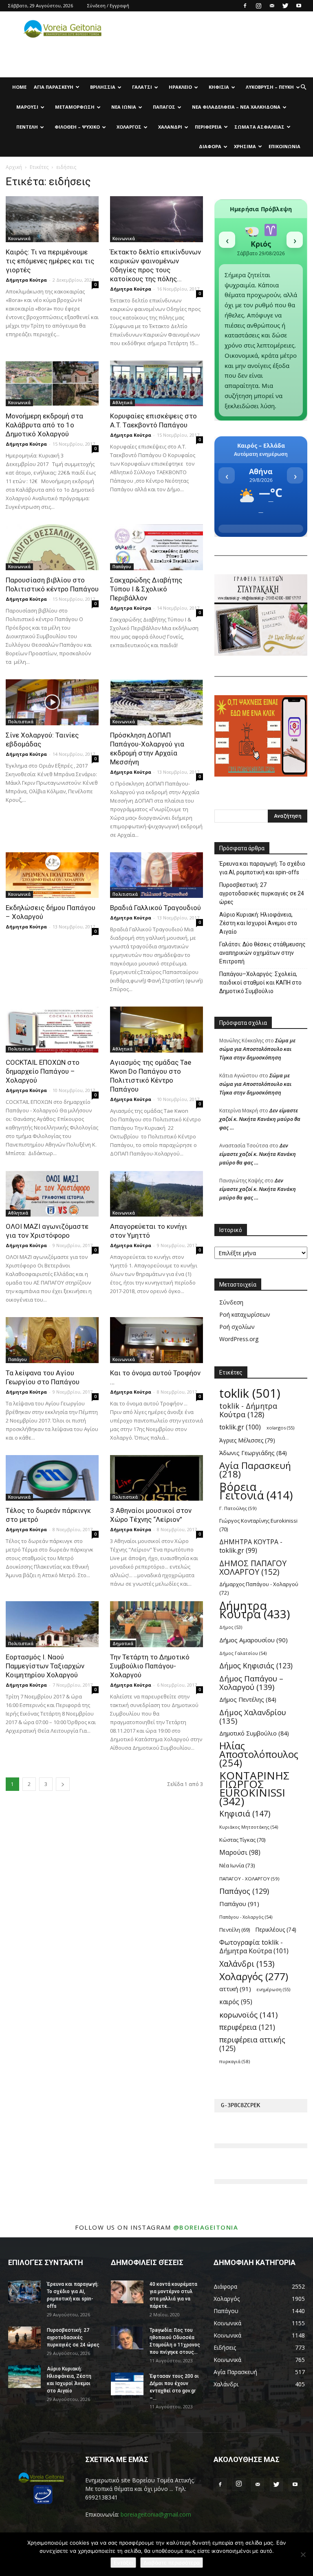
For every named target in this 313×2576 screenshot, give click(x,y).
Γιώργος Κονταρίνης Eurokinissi (258, 1525)
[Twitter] (285, 6)
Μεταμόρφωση (75, 107)
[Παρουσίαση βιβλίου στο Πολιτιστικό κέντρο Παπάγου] (52, 547)
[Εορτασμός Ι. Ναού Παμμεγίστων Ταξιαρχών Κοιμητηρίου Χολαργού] (52, 1624)
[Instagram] (258, 6)
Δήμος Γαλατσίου (243, 1653)
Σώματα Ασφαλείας (259, 127)
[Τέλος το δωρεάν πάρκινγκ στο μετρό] (52, 1478)
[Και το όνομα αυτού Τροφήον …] (156, 1340)
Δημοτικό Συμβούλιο (254, 1733)
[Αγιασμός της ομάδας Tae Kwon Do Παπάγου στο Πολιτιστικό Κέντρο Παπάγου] (156, 1030)
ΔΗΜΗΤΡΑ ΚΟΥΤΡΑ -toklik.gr (251, 1546)
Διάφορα (210, 146)
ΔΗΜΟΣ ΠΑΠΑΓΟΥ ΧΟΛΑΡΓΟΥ (253, 1567)
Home (19, 87)
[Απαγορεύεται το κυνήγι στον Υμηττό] (156, 1194)
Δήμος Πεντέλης (248, 1699)
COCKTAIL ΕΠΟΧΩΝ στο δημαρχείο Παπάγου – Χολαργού (43, 1071)
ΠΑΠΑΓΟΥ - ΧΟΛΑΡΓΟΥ (249, 1879)
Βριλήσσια (103, 87)
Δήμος (231, 1627)
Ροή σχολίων (237, 1327)
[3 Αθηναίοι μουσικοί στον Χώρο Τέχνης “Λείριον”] (156, 1478)
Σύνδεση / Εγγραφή (108, 5)
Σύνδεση (231, 1302)
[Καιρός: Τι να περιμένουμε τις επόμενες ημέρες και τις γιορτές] (52, 219)
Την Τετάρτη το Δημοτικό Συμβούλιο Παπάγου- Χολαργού (150, 1666)
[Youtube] (299, 6)
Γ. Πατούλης (238, 1508)
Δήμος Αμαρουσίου (253, 1640)
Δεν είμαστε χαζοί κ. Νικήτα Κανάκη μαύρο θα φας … (260, 1119)
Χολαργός (129, 127)
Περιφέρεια (208, 127)
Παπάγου (122, 567)
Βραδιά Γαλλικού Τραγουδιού (155, 908)
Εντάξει (123, 2563)
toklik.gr (240, 1427)
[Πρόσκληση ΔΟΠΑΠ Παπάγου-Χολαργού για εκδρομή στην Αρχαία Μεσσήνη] (156, 702)
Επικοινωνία (284, 146)
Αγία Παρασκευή (54, 87)
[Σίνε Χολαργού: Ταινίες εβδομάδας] (52, 702)
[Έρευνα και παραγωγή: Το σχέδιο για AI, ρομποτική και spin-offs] (24, 2292)
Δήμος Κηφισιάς (256, 1666)
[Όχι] (303, 2554)
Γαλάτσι (142, 87)
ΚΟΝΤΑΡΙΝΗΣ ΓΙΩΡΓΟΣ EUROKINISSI (254, 1788)
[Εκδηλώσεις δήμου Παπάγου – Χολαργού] (52, 875)
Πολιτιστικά (21, 722)
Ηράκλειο (180, 87)
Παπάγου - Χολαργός (246, 1917)
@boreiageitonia (206, 2227)
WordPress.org (239, 1339)
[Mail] (272, 6)
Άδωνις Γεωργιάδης (253, 1453)
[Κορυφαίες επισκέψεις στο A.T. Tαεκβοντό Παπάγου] (156, 384)
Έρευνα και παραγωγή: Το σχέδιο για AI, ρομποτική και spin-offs (262, 868)
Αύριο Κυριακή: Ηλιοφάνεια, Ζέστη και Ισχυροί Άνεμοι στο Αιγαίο (258, 923)
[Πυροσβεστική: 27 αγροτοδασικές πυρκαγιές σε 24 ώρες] (24, 2338)
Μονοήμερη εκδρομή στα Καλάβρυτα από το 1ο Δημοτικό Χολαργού (44, 425)
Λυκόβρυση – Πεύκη (270, 87)
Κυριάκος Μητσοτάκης (249, 1827)
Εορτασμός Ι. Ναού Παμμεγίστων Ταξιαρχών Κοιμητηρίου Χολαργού (45, 1666)
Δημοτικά (123, 1644)
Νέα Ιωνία (124, 107)
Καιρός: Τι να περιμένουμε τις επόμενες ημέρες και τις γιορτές (50, 261)
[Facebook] (245, 6)
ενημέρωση (273, 1989)
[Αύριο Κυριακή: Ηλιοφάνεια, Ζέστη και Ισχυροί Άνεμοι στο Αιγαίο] (24, 2377)
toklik (250, 1393)
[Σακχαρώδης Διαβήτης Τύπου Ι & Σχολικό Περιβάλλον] (156, 547)
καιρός (236, 2002)
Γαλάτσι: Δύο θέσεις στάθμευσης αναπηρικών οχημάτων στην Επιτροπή (262, 953)
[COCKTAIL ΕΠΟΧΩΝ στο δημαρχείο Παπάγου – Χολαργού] (52, 1030)
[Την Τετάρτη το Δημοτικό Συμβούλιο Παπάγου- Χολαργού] (156, 1624)
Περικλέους (276, 1930)
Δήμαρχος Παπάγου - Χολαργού (259, 1588)
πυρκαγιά (235, 2061)
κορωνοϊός (248, 2015)
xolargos (280, 1428)
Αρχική (14, 167)
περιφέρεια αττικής (252, 2044)
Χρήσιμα (245, 146)
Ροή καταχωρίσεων (245, 1314)
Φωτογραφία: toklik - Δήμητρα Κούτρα (254, 1947)
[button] (303, 87)
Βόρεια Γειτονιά (256, 1491)
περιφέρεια (247, 2027)
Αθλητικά (122, 403)
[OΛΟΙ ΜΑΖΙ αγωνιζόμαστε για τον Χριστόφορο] (52, 1194)
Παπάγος (164, 107)
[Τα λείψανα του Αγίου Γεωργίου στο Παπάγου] (52, 1340)
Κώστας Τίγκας (242, 1840)
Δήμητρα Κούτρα (26, 280)
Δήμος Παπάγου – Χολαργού (251, 1683)
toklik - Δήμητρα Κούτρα (248, 1410)
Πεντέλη (27, 127)
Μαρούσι (27, 107)
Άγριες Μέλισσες (247, 1440)
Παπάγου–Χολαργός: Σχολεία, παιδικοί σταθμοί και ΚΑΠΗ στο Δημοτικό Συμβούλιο (260, 983)
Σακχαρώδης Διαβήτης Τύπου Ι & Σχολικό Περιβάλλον (146, 589)
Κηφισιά (219, 87)
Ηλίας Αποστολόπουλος (259, 1754)
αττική (235, 1989)
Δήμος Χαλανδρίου (253, 1716)
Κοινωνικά (19, 239)
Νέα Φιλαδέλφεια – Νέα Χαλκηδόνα (236, 107)
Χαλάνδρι (170, 127)
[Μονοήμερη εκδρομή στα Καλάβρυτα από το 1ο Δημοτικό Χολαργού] (52, 384)
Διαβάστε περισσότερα (172, 2563)
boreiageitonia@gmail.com (156, 2514)
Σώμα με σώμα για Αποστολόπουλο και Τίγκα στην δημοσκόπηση (257, 1049)
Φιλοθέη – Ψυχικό (77, 127)
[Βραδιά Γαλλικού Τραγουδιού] (156, 875)
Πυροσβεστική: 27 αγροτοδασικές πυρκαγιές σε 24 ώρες (262, 893)
